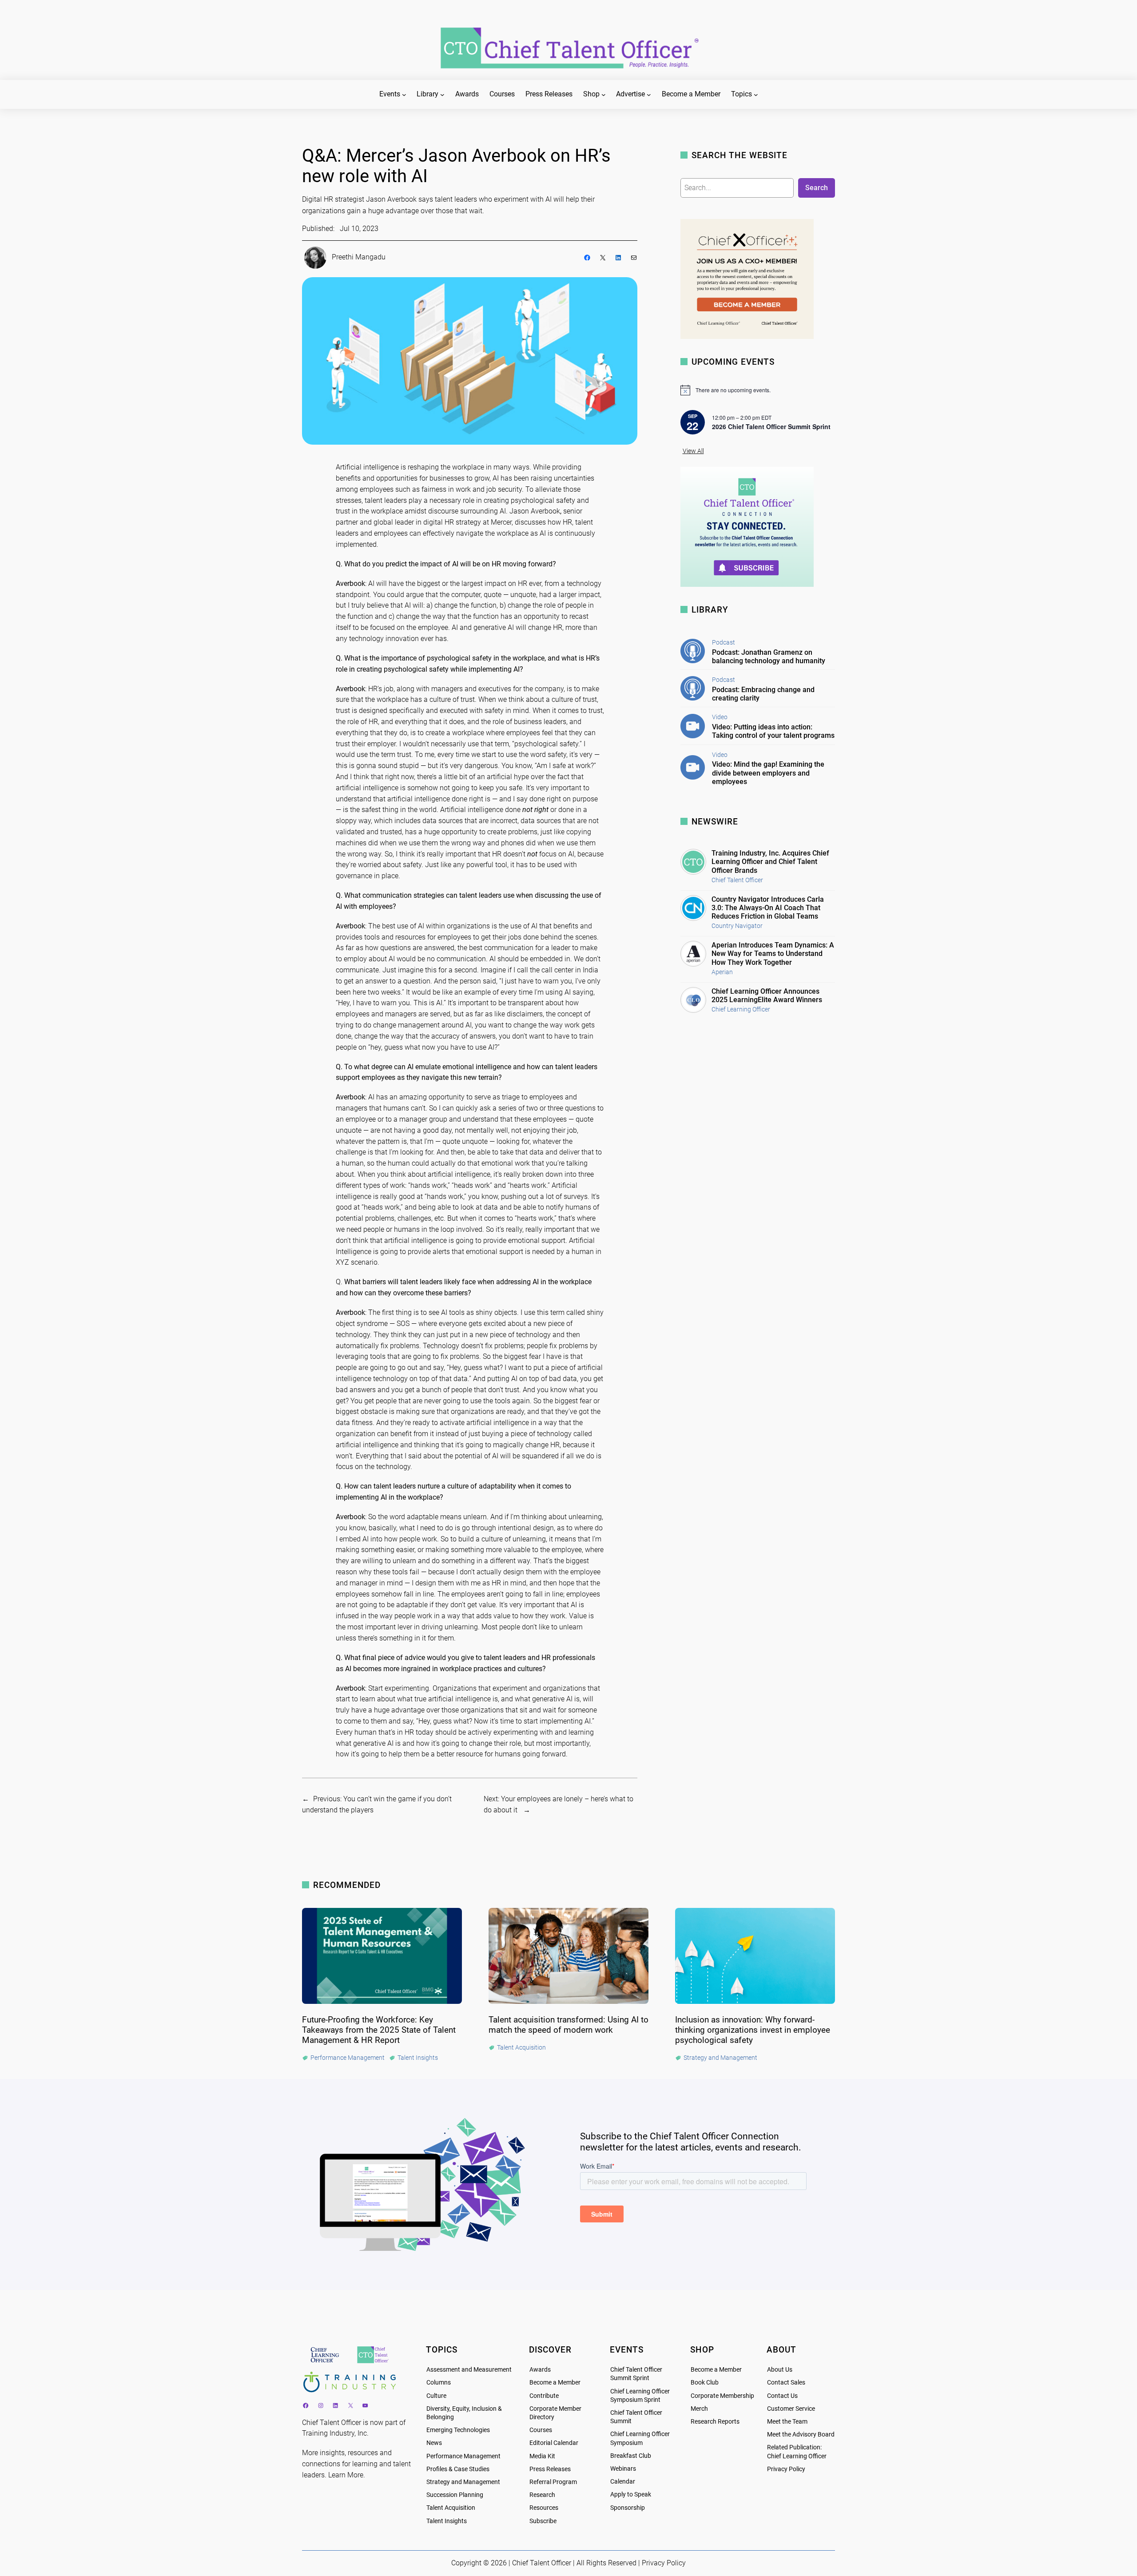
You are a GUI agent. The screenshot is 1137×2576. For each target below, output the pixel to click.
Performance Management (463, 2456)
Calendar (623, 2482)
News (434, 2443)
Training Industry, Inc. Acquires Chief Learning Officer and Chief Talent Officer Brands (770, 862)
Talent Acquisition (451, 2508)
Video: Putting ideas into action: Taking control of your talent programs (773, 731)
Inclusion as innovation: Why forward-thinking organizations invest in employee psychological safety (753, 2030)
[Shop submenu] (604, 95)
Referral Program (553, 2482)
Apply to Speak (631, 2494)
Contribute (544, 2396)
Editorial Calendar (554, 2443)
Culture (436, 2396)
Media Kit (542, 2456)
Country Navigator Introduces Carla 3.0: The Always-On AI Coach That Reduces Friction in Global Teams (768, 908)
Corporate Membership (722, 2396)
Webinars (623, 2469)
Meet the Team (787, 2422)
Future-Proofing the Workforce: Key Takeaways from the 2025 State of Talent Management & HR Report (379, 2030)
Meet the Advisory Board (801, 2435)
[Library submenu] (442, 95)
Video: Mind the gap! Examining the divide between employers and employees (768, 773)
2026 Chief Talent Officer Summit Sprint (771, 426)
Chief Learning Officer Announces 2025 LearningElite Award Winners (767, 995)
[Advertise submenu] (649, 95)
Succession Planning (455, 2495)
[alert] (758, 390)
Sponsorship (628, 2508)
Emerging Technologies (458, 2430)
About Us (780, 2370)
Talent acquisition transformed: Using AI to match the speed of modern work (568, 2025)
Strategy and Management (463, 2482)
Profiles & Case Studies (458, 2469)
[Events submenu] (404, 95)
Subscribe (543, 2521)
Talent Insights (447, 2521)
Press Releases (550, 2469)
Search (817, 188)
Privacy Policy (786, 2469)
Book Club (705, 2383)
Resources (544, 2508)
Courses (541, 2430)
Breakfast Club (631, 2456)
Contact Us (782, 2396)
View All (693, 451)
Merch (699, 2409)
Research (542, 2495)
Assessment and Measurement (469, 2370)
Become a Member (555, 2383)
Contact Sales (786, 2383)
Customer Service (791, 2409)
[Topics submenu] (756, 95)
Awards (540, 2370)
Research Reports (715, 2422)
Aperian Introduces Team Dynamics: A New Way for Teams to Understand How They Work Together (773, 954)
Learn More (346, 2475)
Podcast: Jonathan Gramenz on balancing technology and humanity (769, 657)
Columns (439, 2383)
